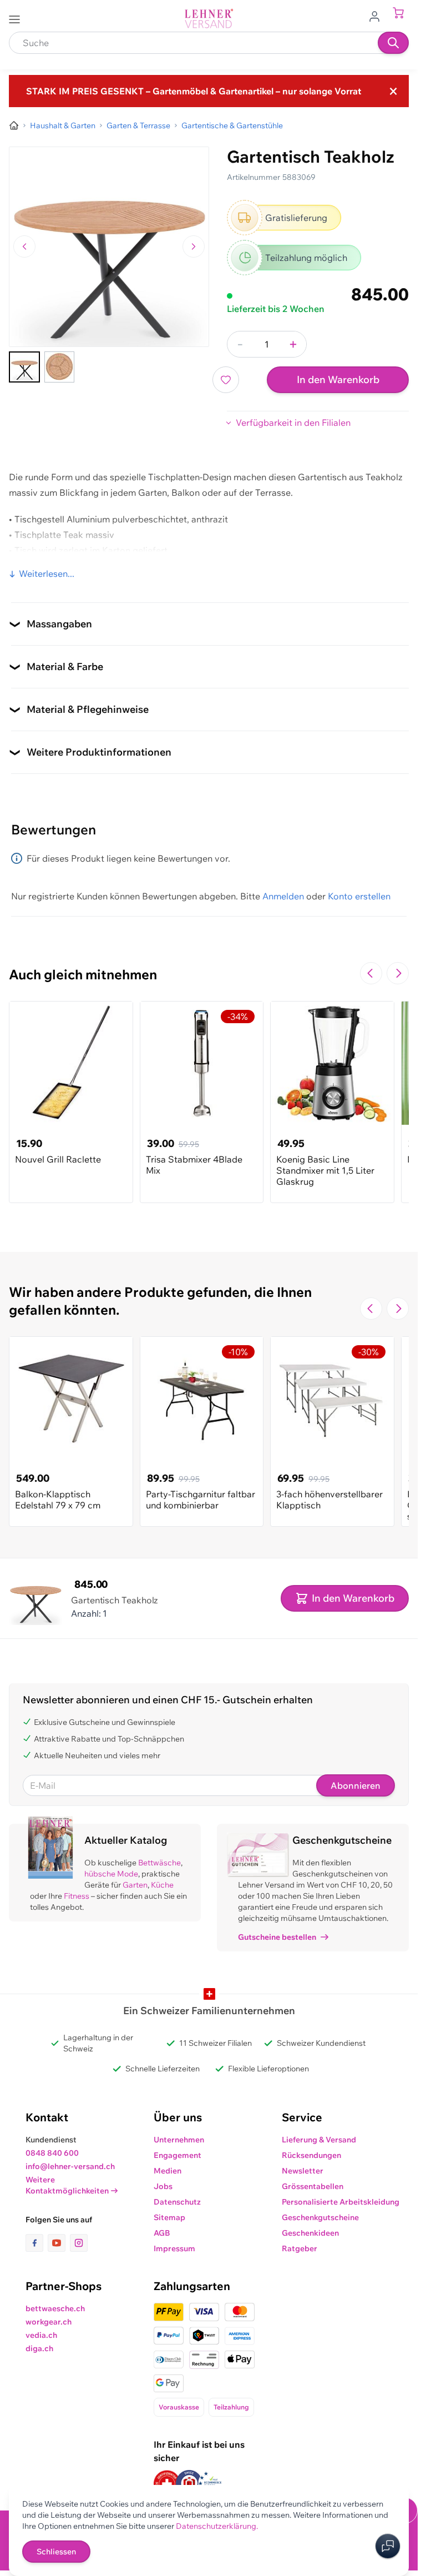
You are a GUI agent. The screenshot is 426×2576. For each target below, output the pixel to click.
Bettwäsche (159, 1863)
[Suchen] (393, 43)
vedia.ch (41, 2335)
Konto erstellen (359, 896)
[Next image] (194, 246)
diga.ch (39, 2348)
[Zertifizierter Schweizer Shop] (167, 2484)
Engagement (177, 2155)
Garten (135, 1885)
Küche (162, 1885)
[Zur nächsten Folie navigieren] (398, 973)
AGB (162, 2233)
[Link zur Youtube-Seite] (59, 2243)
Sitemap (169, 2217)
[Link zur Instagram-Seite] (79, 2243)
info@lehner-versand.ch (70, 2166)
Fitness (77, 1896)
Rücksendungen (311, 2155)
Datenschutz (177, 2202)
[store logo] (209, 19)
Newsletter (303, 2171)
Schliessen (56, 2552)
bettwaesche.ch (55, 2308)
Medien (168, 2171)
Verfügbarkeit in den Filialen (293, 422)
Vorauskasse (179, 2407)
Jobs (163, 2186)
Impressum (174, 2248)
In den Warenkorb (338, 379)
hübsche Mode (111, 1874)
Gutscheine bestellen (277, 1937)
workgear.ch (49, 2322)
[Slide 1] (24, 367)
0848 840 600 (52, 2153)
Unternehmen (179, 2140)
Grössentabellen (313, 2186)
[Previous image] (24, 246)
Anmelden (283, 896)
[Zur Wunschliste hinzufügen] (226, 380)
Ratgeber (300, 2248)
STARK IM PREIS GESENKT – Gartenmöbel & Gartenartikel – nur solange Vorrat (194, 91)
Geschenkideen (310, 2233)
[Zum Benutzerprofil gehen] (378, 16)
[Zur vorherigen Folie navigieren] (371, 973)
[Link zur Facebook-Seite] (37, 2243)
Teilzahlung (231, 2407)
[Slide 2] (59, 367)
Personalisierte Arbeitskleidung (341, 2202)
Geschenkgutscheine (320, 2217)
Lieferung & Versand (319, 2140)
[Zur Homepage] (14, 125)
